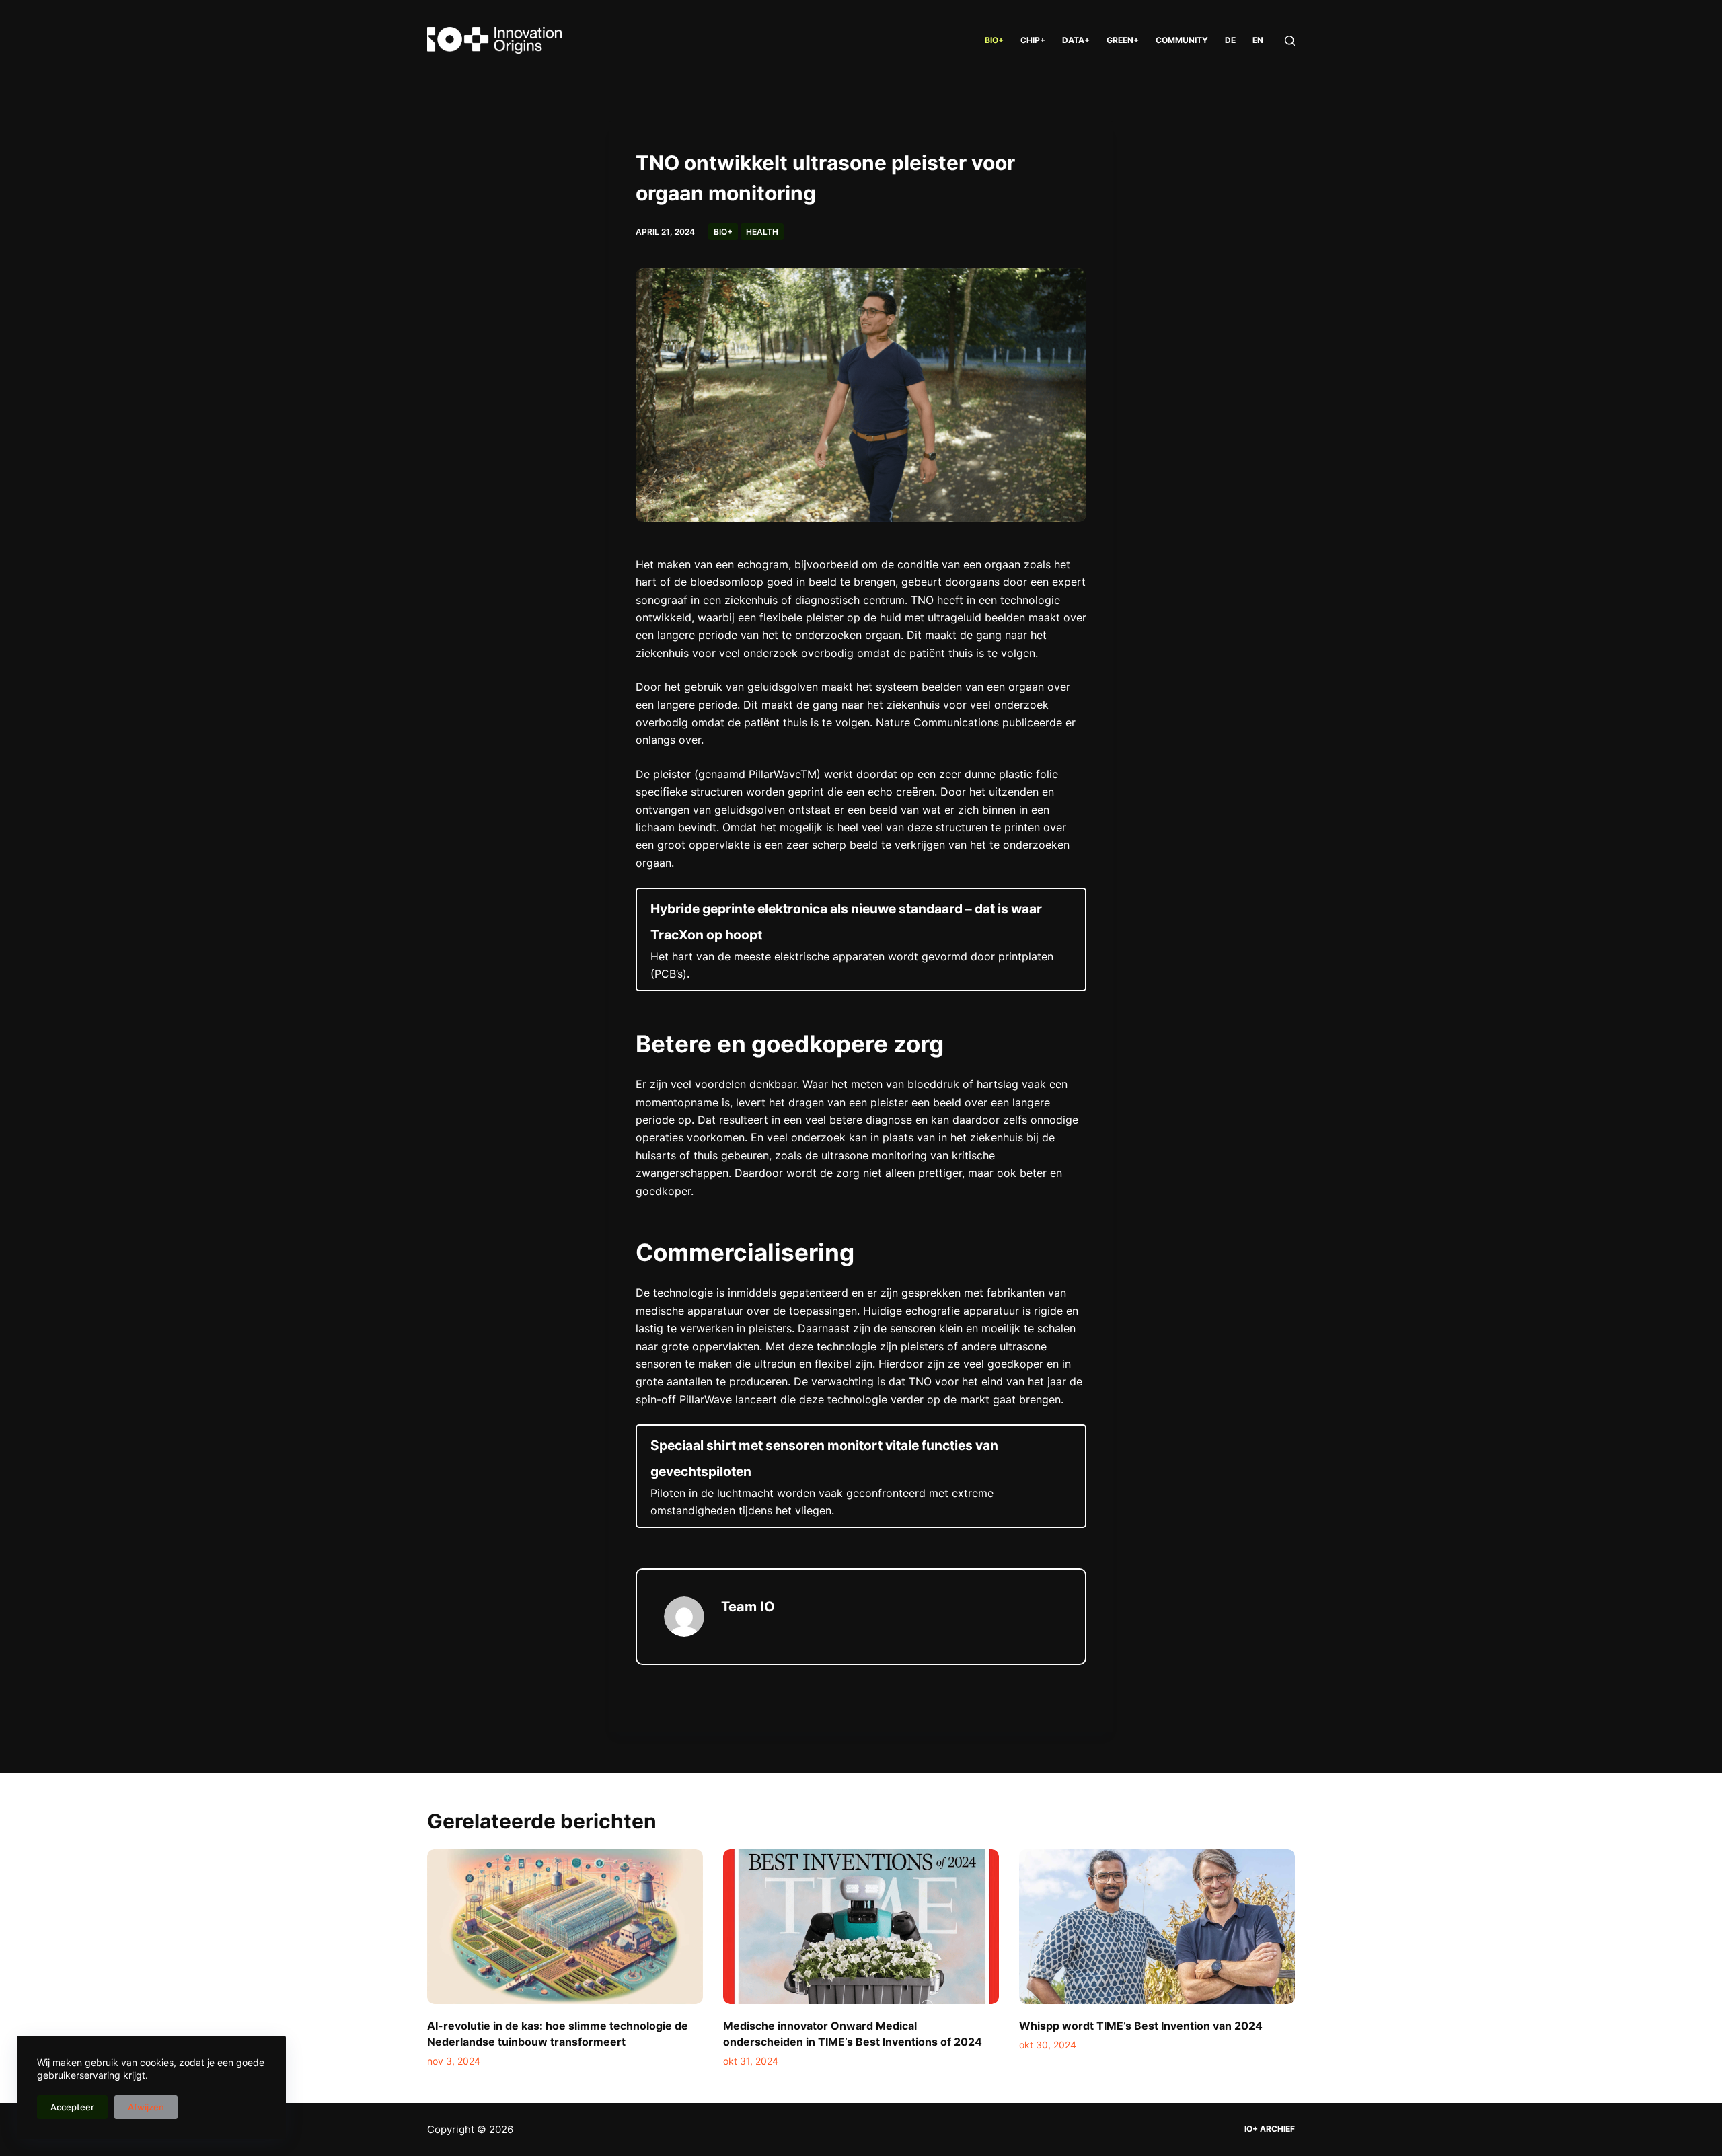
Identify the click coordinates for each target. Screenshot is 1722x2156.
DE (1230, 40)
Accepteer (72, 2107)
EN (1258, 40)
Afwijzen (146, 2107)
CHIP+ (1033, 40)
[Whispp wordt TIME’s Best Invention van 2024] (1157, 1927)
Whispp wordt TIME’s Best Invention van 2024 (1141, 2026)
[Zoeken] (1290, 41)
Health (762, 232)
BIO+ (994, 40)
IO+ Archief (1270, 2129)
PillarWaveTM (783, 774)
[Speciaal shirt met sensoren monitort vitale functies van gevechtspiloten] (861, 1476)
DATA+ (1076, 40)
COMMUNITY (1182, 40)
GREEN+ (1123, 40)
